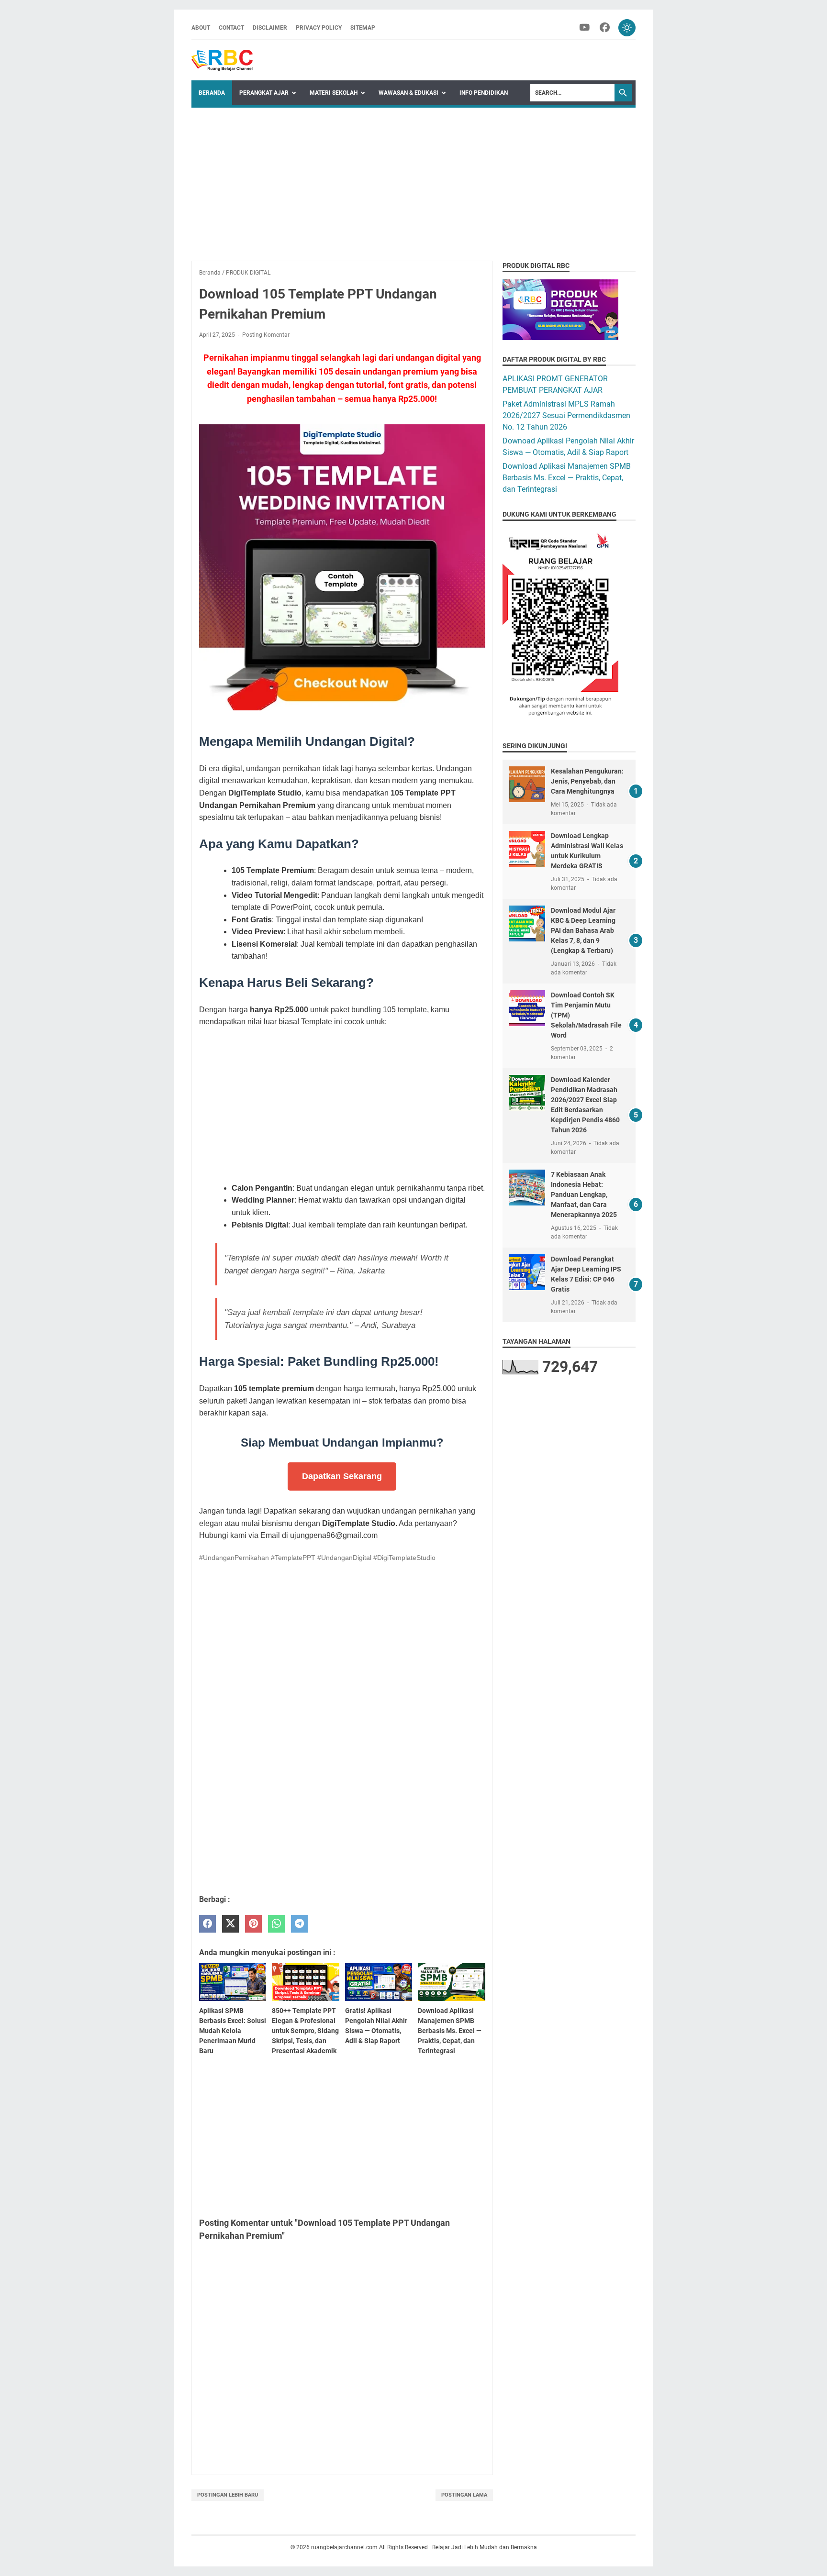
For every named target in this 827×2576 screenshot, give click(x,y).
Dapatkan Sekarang (342, 1476)
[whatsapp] (276, 1924)
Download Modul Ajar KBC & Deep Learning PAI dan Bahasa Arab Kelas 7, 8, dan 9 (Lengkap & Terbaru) (583, 930)
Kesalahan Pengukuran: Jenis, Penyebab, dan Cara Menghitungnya (587, 781)
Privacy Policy (319, 28)
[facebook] (207, 1924)
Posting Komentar (266, 335)
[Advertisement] (413, 179)
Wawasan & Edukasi (408, 93)
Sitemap (363, 28)
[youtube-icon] (585, 28)
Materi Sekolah (334, 93)
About (201, 28)
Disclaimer (270, 28)
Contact (231, 28)
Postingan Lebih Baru (228, 2495)
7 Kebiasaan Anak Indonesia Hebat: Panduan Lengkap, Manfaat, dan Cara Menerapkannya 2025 (584, 1194)
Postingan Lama (464, 2495)
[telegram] (299, 1924)
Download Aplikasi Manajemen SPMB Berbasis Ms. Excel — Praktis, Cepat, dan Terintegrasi (567, 478)
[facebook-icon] (605, 28)
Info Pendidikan (484, 93)
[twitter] (230, 1924)
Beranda (212, 93)
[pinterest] (253, 1924)
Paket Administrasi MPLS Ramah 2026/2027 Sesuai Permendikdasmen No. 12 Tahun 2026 (566, 415)
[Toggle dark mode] (627, 28)
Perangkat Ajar (264, 93)
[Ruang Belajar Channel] (222, 60)
